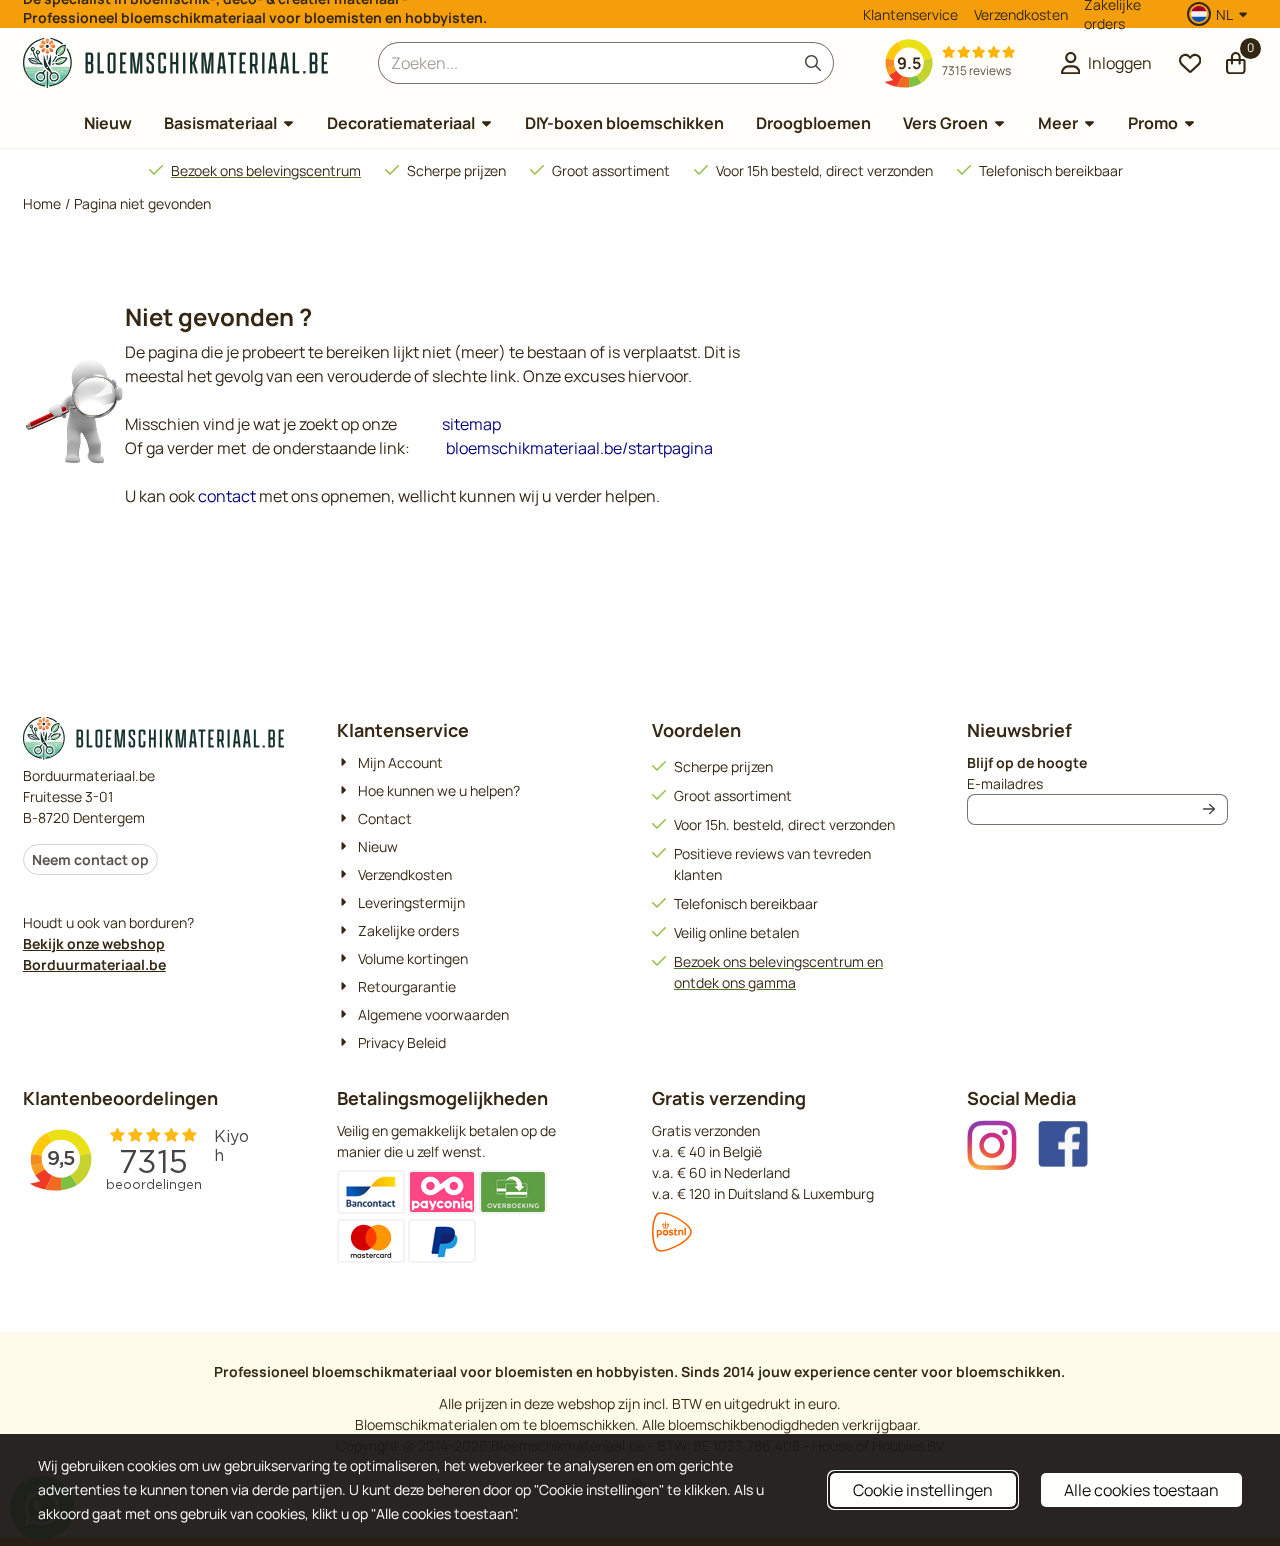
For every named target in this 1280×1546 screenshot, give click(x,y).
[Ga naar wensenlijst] (1190, 63)
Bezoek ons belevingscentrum (266, 170)
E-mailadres (1098, 783)
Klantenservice (910, 14)
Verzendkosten (1021, 14)
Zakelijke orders (1112, 14)
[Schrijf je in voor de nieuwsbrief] (1209, 809)
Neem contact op (90, 859)
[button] (1220, 14)
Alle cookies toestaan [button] (1141, 1490)
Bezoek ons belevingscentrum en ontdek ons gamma (778, 972)
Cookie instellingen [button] (923, 1490)
